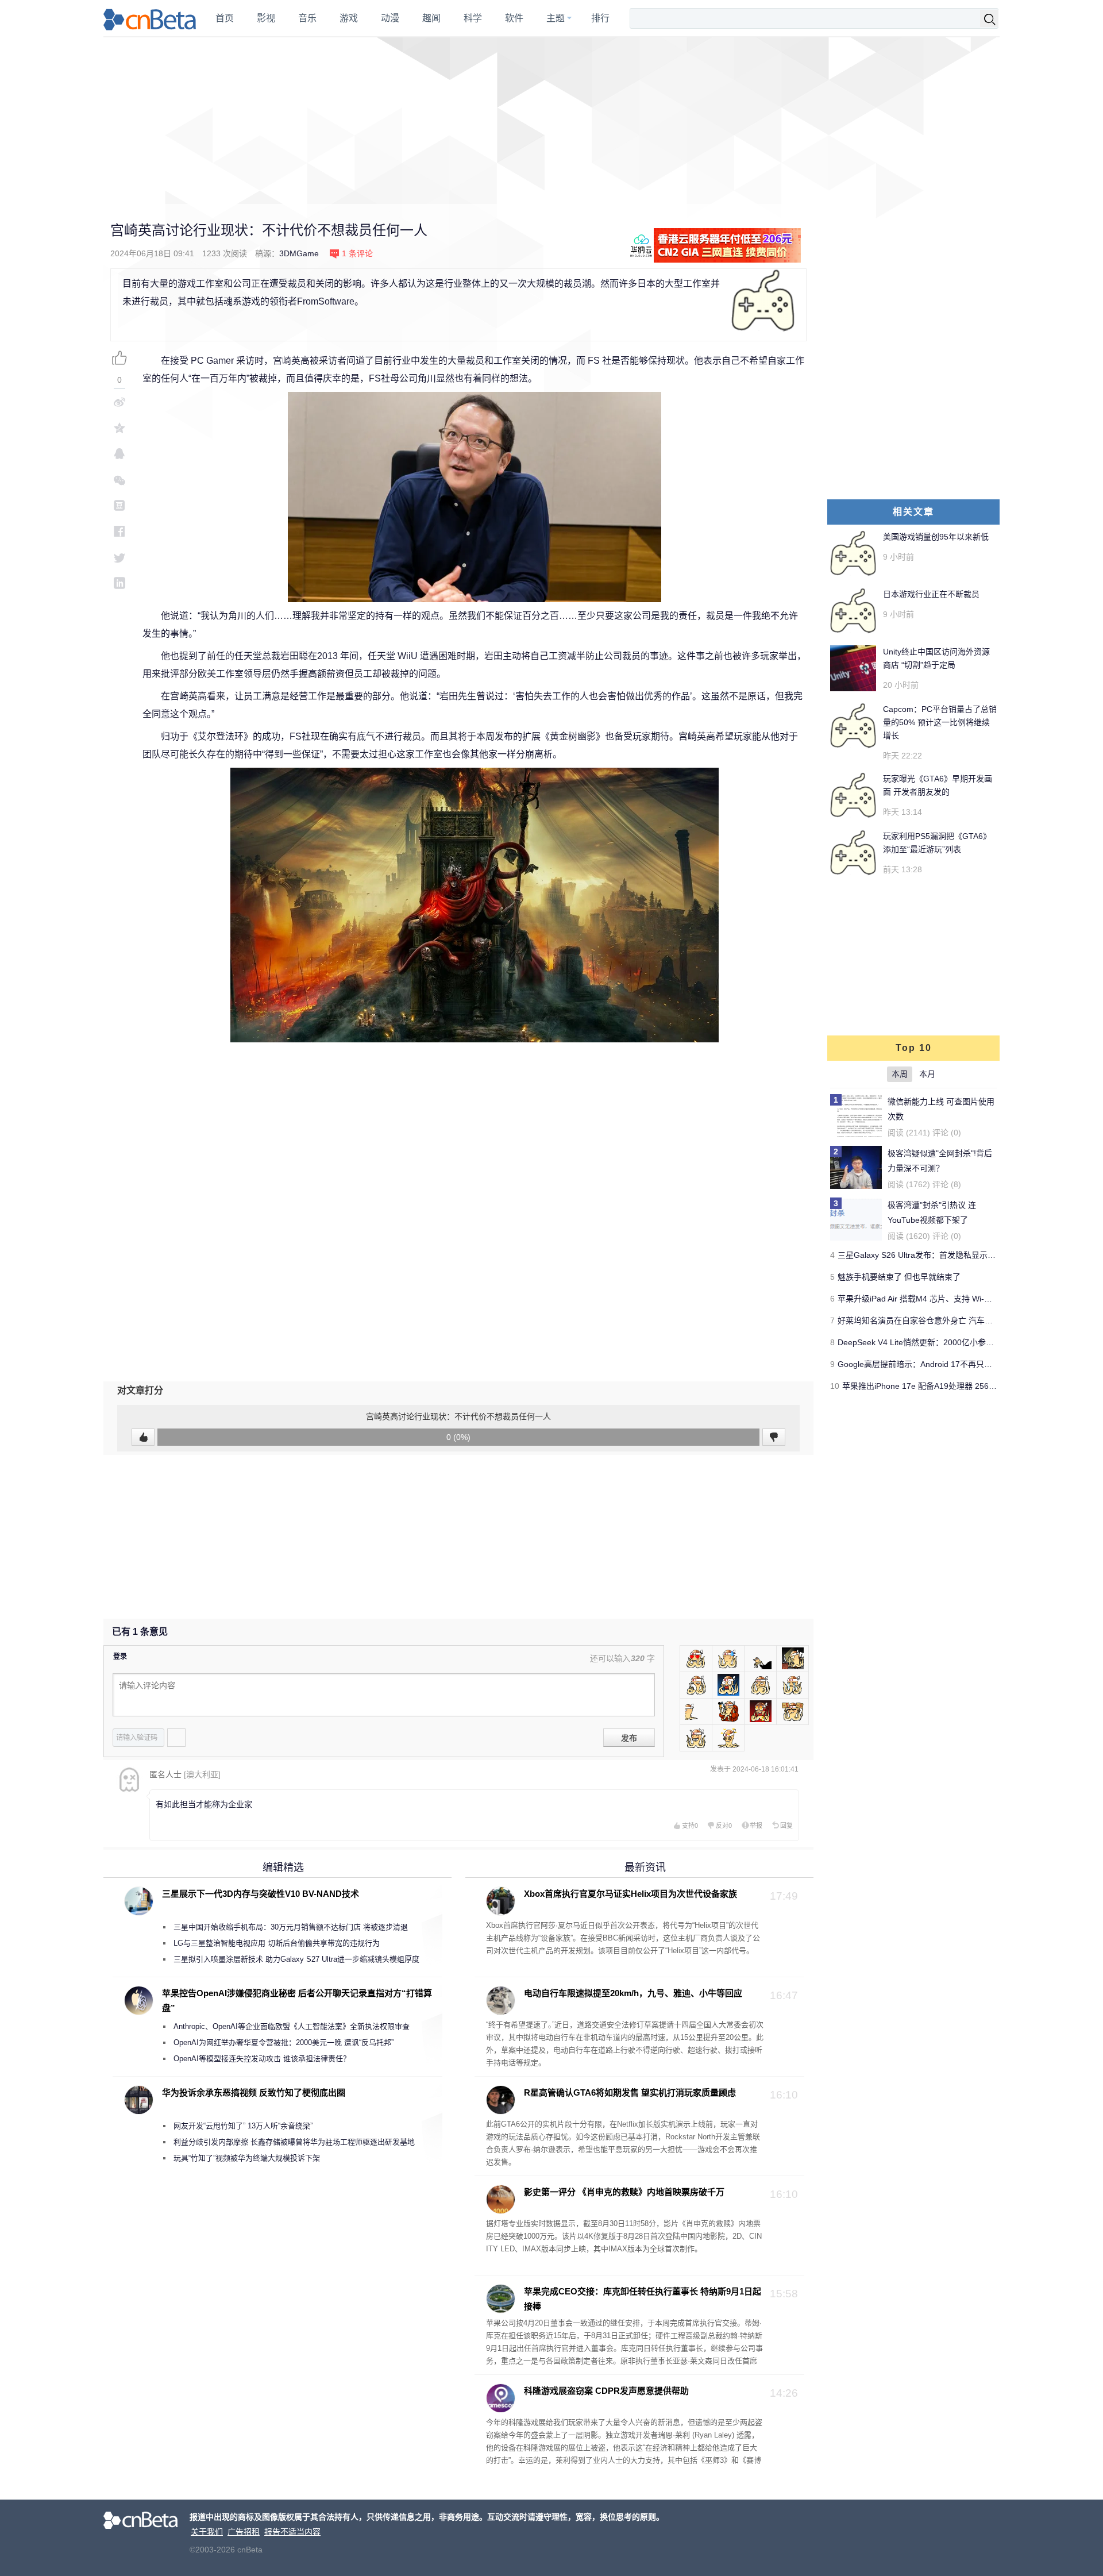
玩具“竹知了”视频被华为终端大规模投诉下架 (247, 2158)
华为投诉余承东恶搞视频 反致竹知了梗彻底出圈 (254, 2092)
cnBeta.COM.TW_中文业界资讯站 (150, 18)
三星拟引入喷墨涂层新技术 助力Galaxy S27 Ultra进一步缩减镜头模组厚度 (296, 1959)
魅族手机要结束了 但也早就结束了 (899, 1277)
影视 (266, 18)
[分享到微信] (119, 480)
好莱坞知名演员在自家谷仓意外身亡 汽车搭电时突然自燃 (939, 1320)
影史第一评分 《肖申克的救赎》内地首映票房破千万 (624, 2192)
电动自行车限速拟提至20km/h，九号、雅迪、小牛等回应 (633, 1993)
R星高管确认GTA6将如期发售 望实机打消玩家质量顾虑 (630, 2092)
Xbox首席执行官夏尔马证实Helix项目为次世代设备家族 (630, 1894)
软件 (514, 18)
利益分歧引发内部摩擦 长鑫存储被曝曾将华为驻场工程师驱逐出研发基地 (294, 2142)
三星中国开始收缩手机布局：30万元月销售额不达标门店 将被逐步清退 (291, 1927)
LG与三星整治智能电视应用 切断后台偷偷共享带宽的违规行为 (277, 1943)
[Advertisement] (551, 121)
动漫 (390, 18)
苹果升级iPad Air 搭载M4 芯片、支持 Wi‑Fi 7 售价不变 (935, 1299)
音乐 (307, 18)
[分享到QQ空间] (119, 428)
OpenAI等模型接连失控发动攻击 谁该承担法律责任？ (262, 2059)
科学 (473, 18)
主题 (556, 18)
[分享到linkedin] (119, 583)
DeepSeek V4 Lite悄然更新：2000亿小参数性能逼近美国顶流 (948, 1342)
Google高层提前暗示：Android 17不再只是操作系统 (931, 1364)
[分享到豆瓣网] (119, 505)
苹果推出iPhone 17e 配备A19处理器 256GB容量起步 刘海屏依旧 (959, 1386)
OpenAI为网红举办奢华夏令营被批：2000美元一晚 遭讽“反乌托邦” (284, 2042)
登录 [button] (120, 1657)
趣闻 (431, 18)
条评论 (357, 253)
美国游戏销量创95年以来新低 (936, 537)
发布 (629, 1738)
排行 (600, 18)
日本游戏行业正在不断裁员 (931, 594)
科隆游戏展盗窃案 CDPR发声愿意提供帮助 (606, 2391)
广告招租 (244, 2532)
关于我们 (207, 2532)
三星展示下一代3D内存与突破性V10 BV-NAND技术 (261, 1894)
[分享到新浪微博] (119, 402)
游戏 (349, 18)
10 (835, 1386)
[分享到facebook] (119, 531)
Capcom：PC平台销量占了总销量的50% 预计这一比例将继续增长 (940, 722)
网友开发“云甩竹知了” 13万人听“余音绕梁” (243, 2126)
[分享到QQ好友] (119, 454)
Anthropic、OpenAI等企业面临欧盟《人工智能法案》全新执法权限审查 (292, 2026)
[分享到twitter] (119, 557)
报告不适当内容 (292, 2532)
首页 (225, 18)
